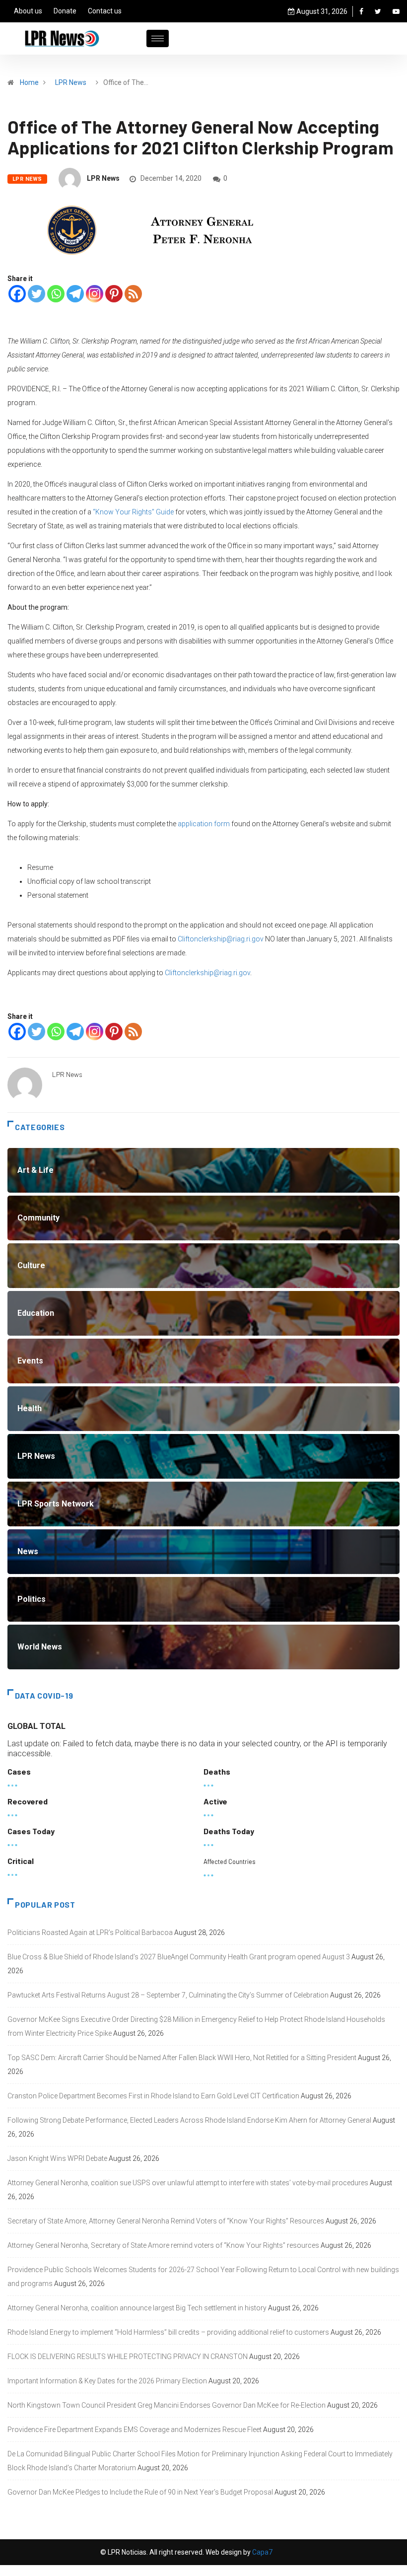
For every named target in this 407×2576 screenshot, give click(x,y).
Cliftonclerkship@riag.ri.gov (221, 939)
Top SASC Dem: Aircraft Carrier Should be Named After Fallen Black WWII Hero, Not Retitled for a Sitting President (182, 2058)
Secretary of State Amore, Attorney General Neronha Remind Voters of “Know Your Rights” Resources (166, 2221)
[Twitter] (378, 11)
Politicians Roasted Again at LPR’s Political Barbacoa (90, 1932)
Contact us (105, 11)
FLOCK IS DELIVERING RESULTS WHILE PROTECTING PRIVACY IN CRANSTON (128, 2357)
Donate (65, 11)
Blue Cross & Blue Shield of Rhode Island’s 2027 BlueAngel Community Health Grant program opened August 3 (179, 1957)
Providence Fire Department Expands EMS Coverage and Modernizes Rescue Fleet (135, 2430)
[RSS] (133, 294)
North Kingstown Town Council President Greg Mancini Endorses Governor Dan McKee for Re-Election (167, 2405)
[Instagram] (95, 294)
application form (204, 824)
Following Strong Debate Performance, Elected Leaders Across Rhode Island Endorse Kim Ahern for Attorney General (189, 2120)
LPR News (71, 82)
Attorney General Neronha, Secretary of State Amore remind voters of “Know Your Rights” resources (163, 2245)
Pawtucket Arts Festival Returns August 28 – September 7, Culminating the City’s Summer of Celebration (168, 1995)
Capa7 (262, 2552)
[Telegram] (75, 294)
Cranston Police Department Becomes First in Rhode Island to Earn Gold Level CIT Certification (153, 2096)
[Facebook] (361, 11)
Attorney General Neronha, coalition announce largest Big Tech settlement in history (137, 2308)
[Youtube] (396, 11)
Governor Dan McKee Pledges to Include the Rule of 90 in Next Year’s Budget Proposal (140, 2492)
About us (28, 11)
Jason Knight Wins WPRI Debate (57, 2158)
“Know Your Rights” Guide (133, 512)
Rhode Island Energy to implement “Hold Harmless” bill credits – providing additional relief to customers (168, 2332)
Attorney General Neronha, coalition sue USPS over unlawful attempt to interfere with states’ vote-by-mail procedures (188, 2183)
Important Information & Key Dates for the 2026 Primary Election (107, 2381)
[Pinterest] (114, 294)
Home (29, 82)
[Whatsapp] (56, 294)
